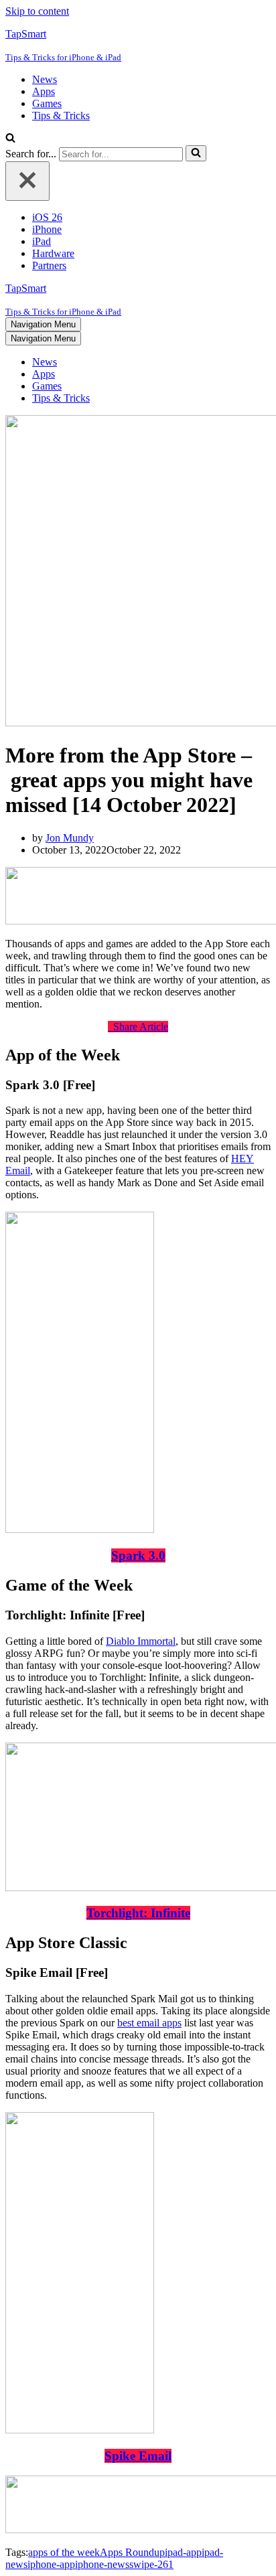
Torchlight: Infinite (138, 1913)
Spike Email (138, 2456)
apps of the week (64, 2552)
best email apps (149, 2023)
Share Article (138, 1027)
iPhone (47, 229)
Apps (44, 91)
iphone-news (102, 2564)
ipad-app (183, 2552)
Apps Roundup (132, 2552)
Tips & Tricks (61, 115)
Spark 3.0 (138, 1555)
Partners (49, 265)
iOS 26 (47, 217)
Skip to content (37, 11)
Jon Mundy (70, 838)
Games (47, 103)
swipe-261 (151, 2564)
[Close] (27, 181)
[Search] (10, 139)
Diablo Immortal (141, 1641)
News (45, 79)
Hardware (53, 253)
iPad (42, 241)
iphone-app (51, 2564)
